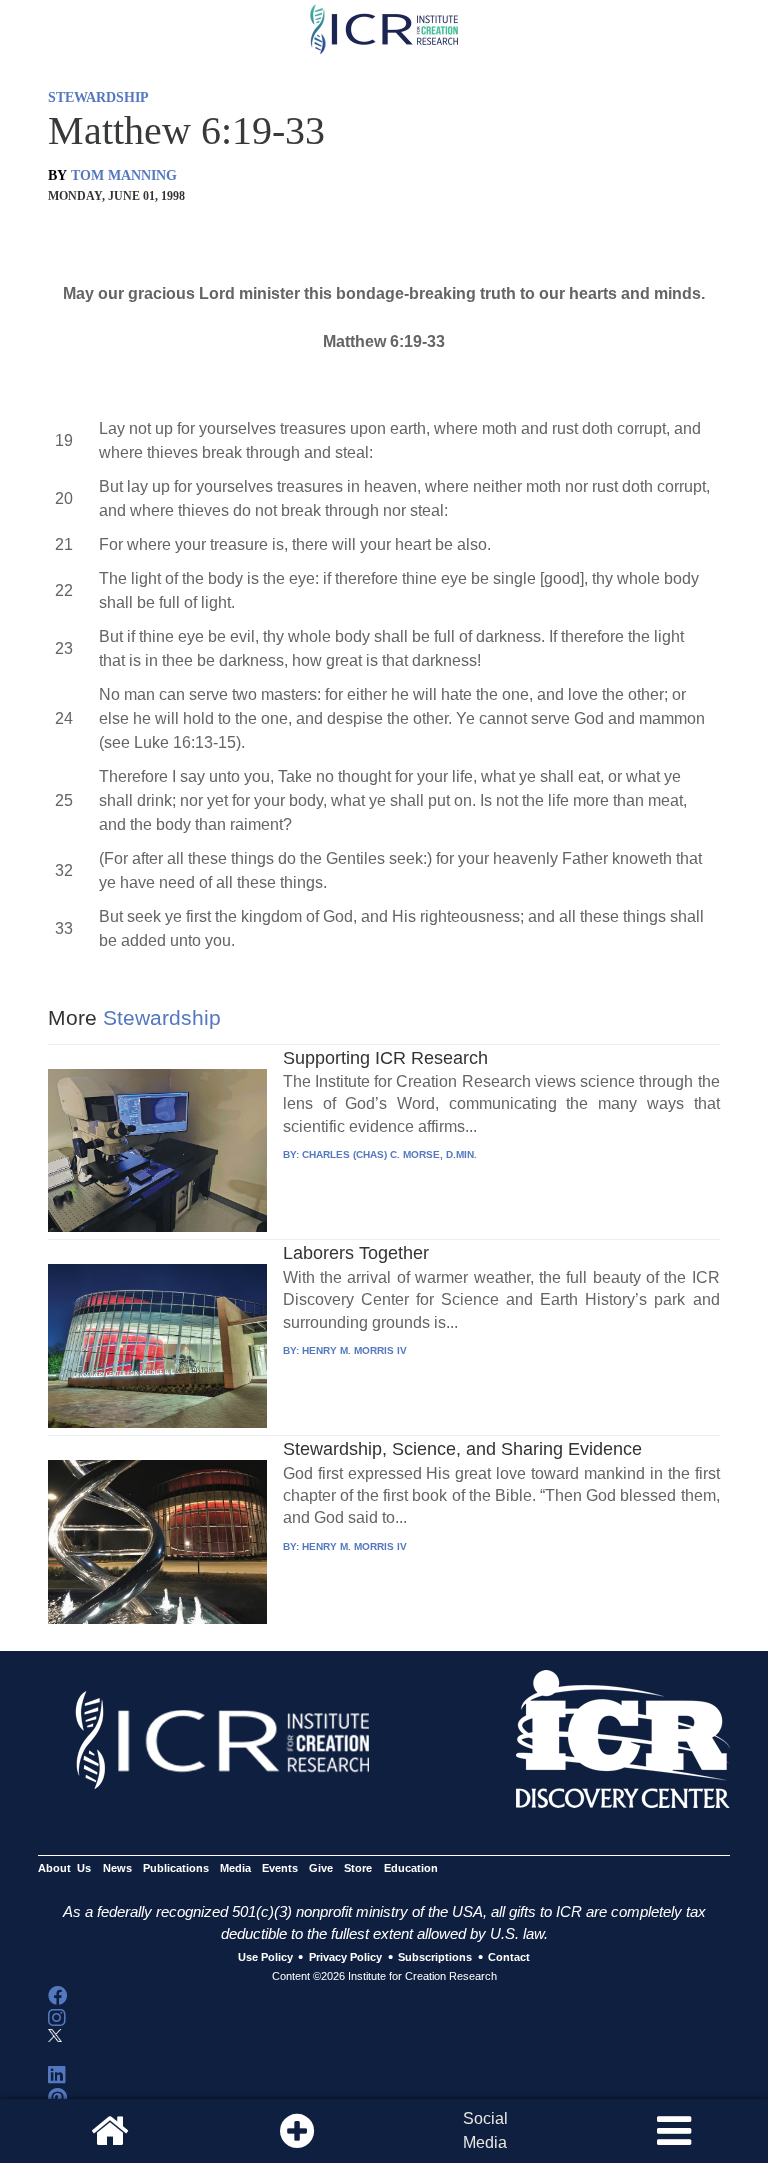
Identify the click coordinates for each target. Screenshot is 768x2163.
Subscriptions (435, 1958)
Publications (176, 1868)
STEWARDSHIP (98, 97)
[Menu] (674, 2131)
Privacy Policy (345, 1958)
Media (235, 1868)
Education (411, 1868)
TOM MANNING (124, 175)
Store (358, 1868)
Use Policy (265, 1958)
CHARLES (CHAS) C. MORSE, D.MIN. (389, 1154)
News (117, 1868)
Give (321, 1868)
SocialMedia (485, 2130)
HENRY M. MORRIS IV (354, 1350)
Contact (509, 1958)
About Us (64, 1868)
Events (280, 1868)
